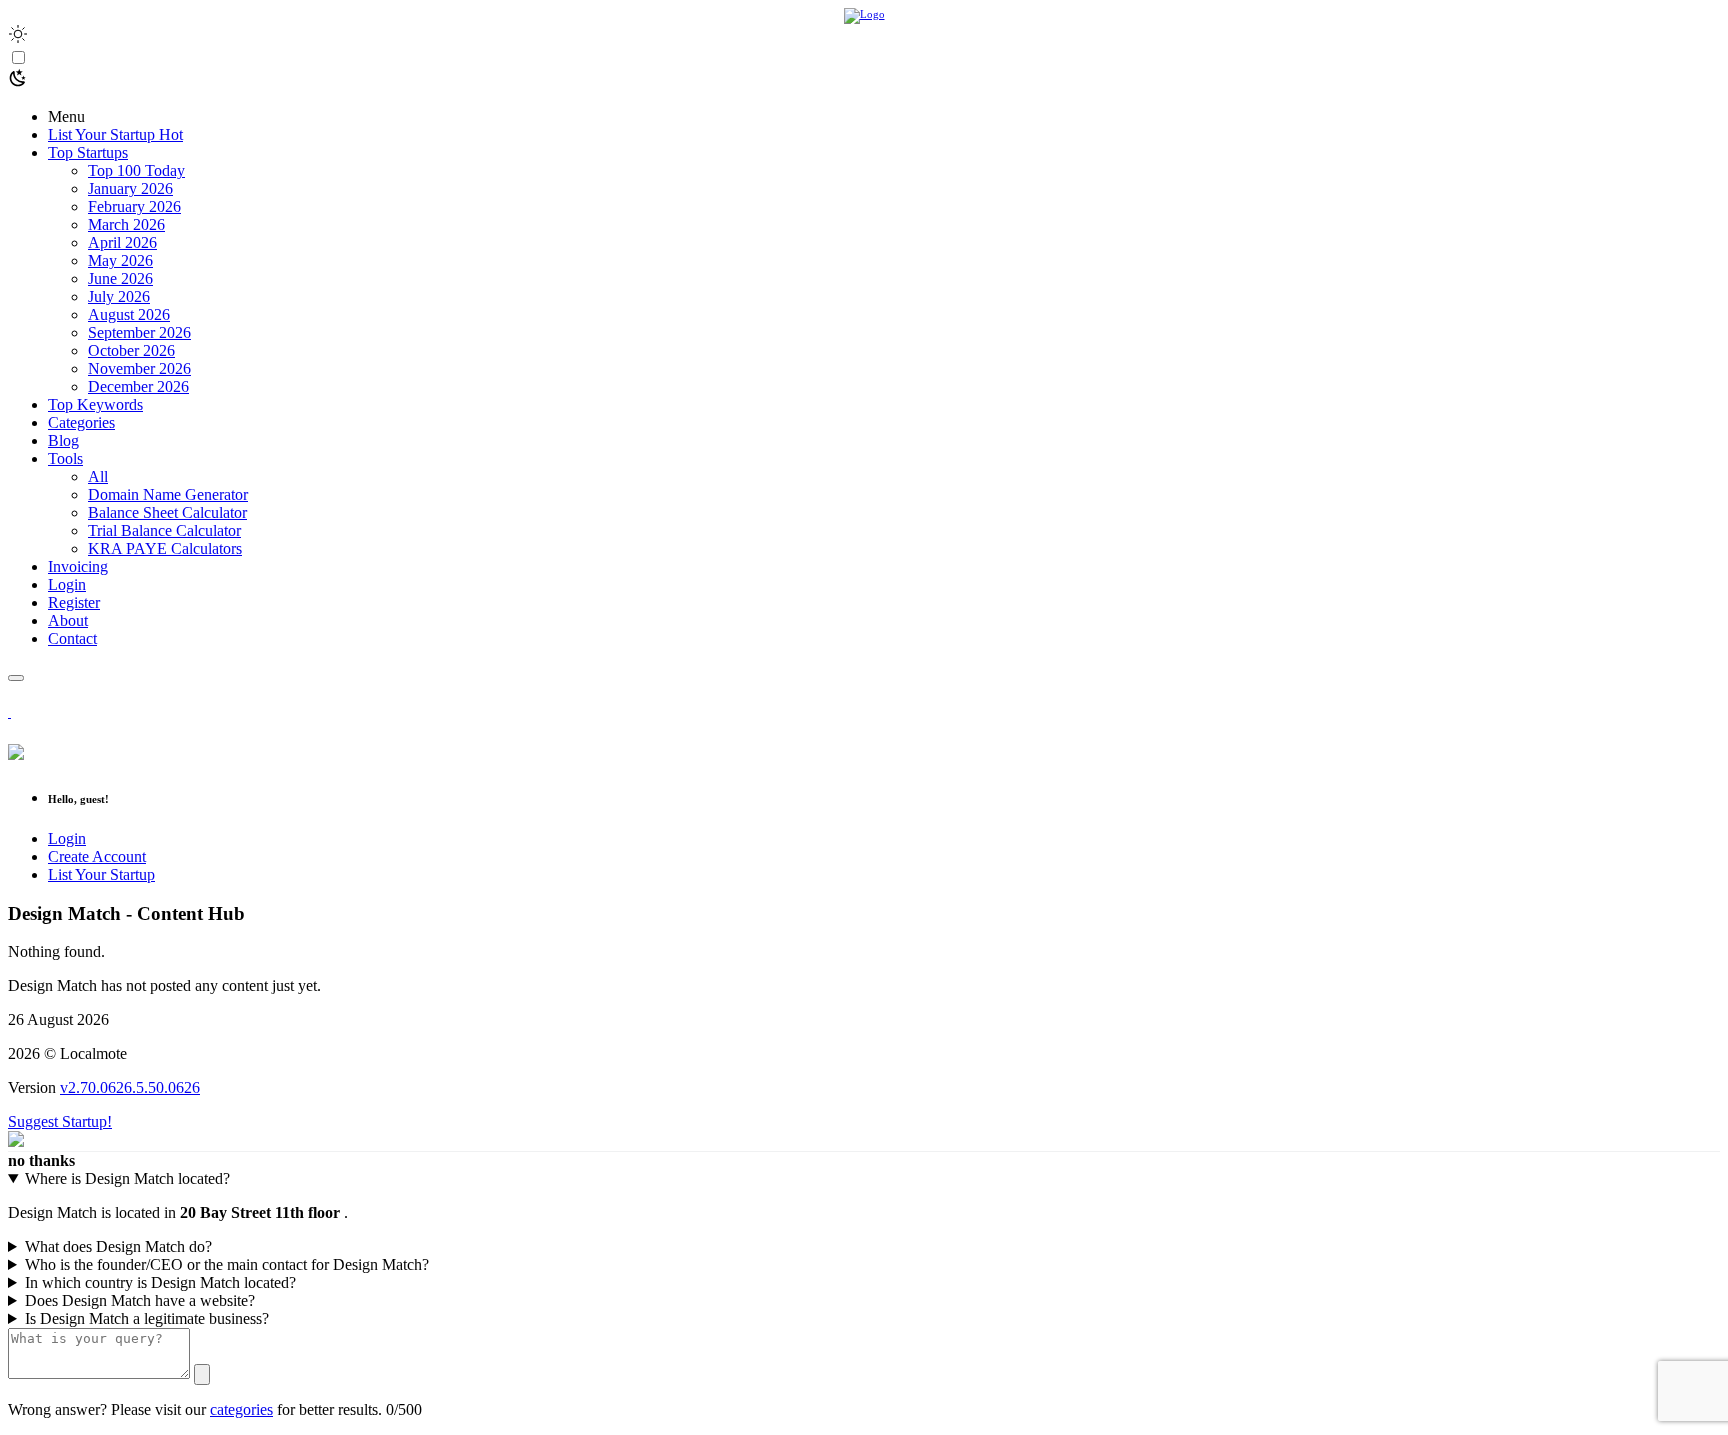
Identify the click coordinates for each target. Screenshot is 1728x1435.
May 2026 (120, 260)
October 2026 (131, 350)
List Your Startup (101, 874)
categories (241, 1409)
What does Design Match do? (118, 1246)
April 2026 (122, 242)
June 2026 (120, 278)
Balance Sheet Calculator (167, 512)
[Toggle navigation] (16, 678)
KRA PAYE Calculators (165, 548)
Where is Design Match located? (127, 1178)
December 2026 (138, 386)
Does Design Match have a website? (140, 1300)
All (98, 476)
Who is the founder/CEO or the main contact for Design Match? (227, 1264)
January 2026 (130, 188)
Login (67, 838)
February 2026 (134, 206)
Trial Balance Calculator (164, 530)
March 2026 (126, 224)
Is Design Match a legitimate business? (147, 1318)
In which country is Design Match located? (160, 1282)
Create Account (97, 856)
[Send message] (202, 1374)
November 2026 (139, 368)
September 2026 (139, 332)
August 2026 (129, 314)
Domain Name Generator (168, 494)
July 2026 (119, 296)
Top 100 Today (136, 170)
